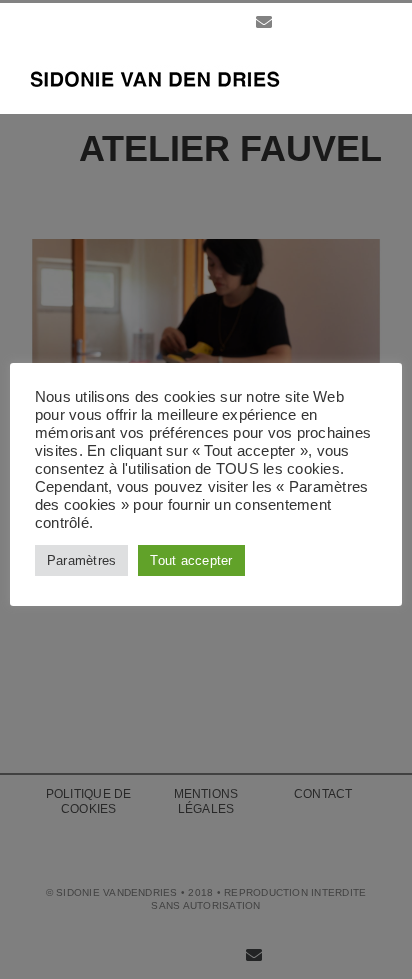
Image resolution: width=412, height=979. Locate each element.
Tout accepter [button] (191, 560)
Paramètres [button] (81, 560)
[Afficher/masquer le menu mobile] (374, 75)
